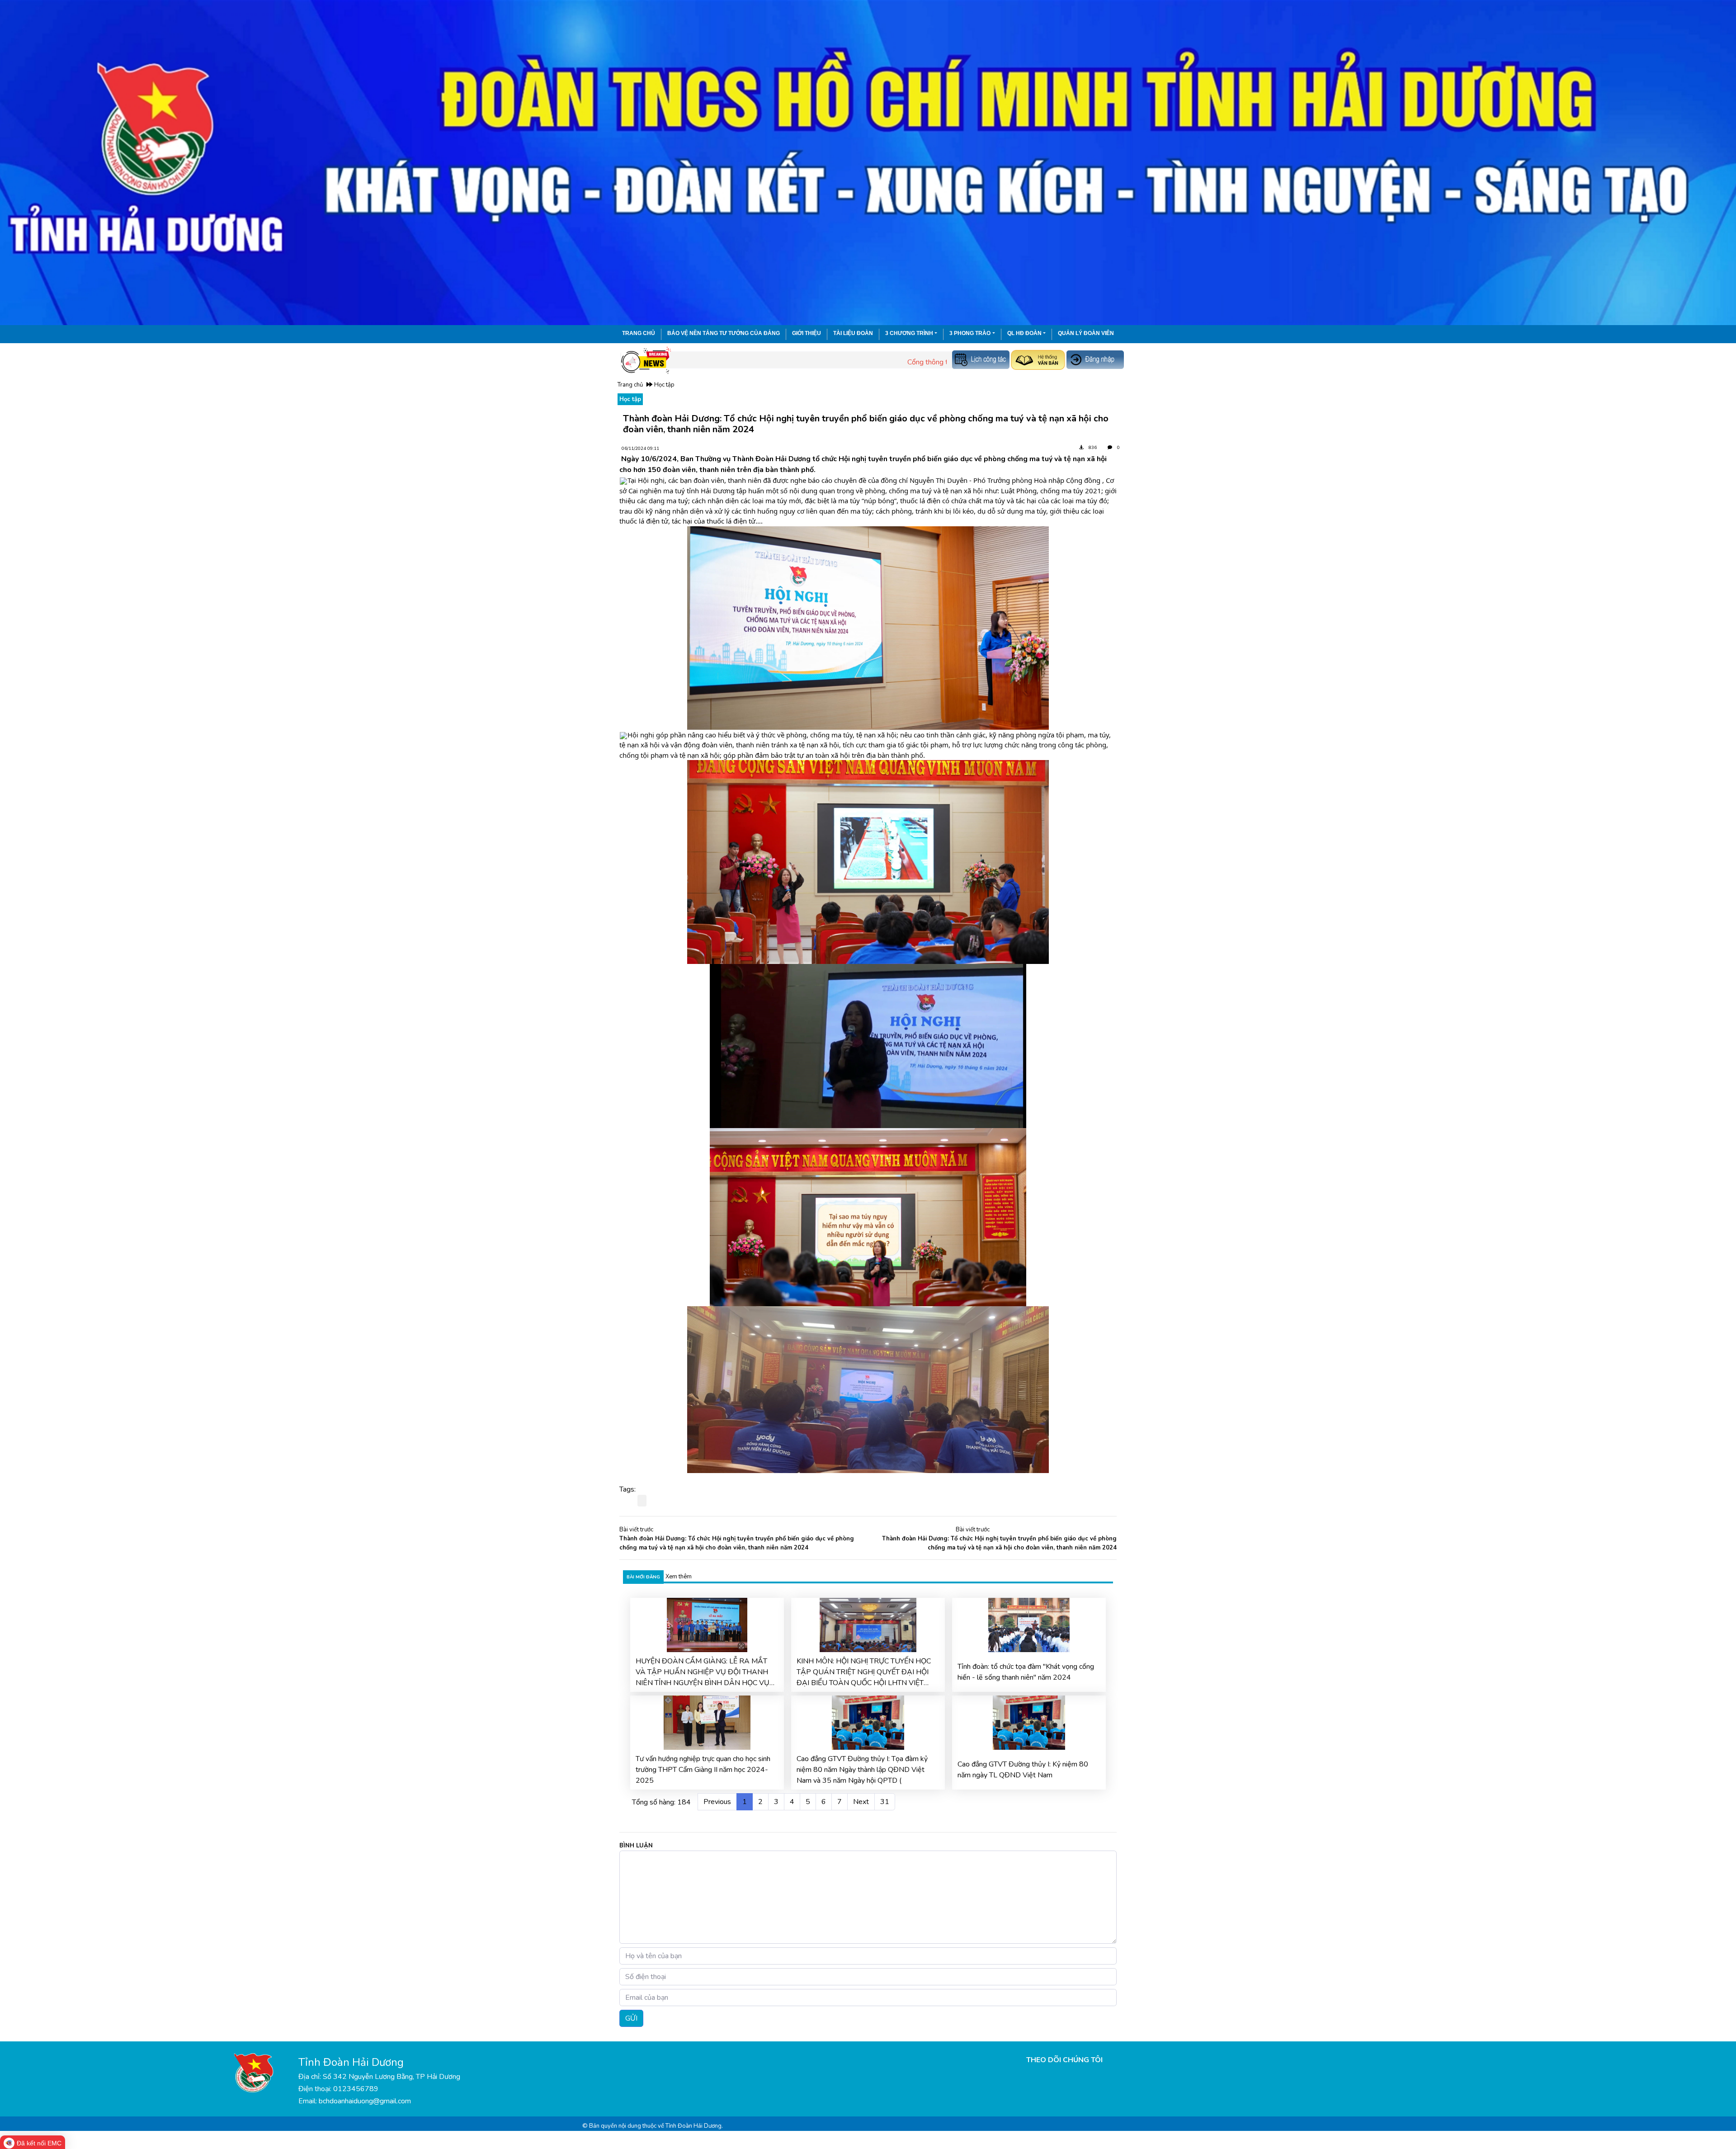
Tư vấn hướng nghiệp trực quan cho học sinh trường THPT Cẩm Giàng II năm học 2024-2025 (703, 1770)
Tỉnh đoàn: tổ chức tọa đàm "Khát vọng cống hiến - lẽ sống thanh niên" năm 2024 (1026, 1672)
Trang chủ (639, 333)
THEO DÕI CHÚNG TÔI (1064, 2060)
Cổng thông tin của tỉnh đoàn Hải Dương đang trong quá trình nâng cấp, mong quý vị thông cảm (925, 362)
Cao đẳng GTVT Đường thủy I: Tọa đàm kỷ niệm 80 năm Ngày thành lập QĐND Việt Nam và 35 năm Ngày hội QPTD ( (862, 1770)
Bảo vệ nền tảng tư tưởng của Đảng (724, 333)
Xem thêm (679, 1577)
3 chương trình (909, 333)
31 (885, 1802)
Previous (717, 1802)
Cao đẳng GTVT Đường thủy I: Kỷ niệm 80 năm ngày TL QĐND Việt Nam (1023, 1770)
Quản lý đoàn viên (1086, 333)
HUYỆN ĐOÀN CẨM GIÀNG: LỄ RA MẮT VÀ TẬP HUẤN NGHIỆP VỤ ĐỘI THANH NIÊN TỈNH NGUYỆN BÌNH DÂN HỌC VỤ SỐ (703, 1672)
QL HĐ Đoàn (1024, 333)
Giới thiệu (807, 333)
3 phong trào (970, 333)
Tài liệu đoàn (853, 333)
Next (861, 1802)
